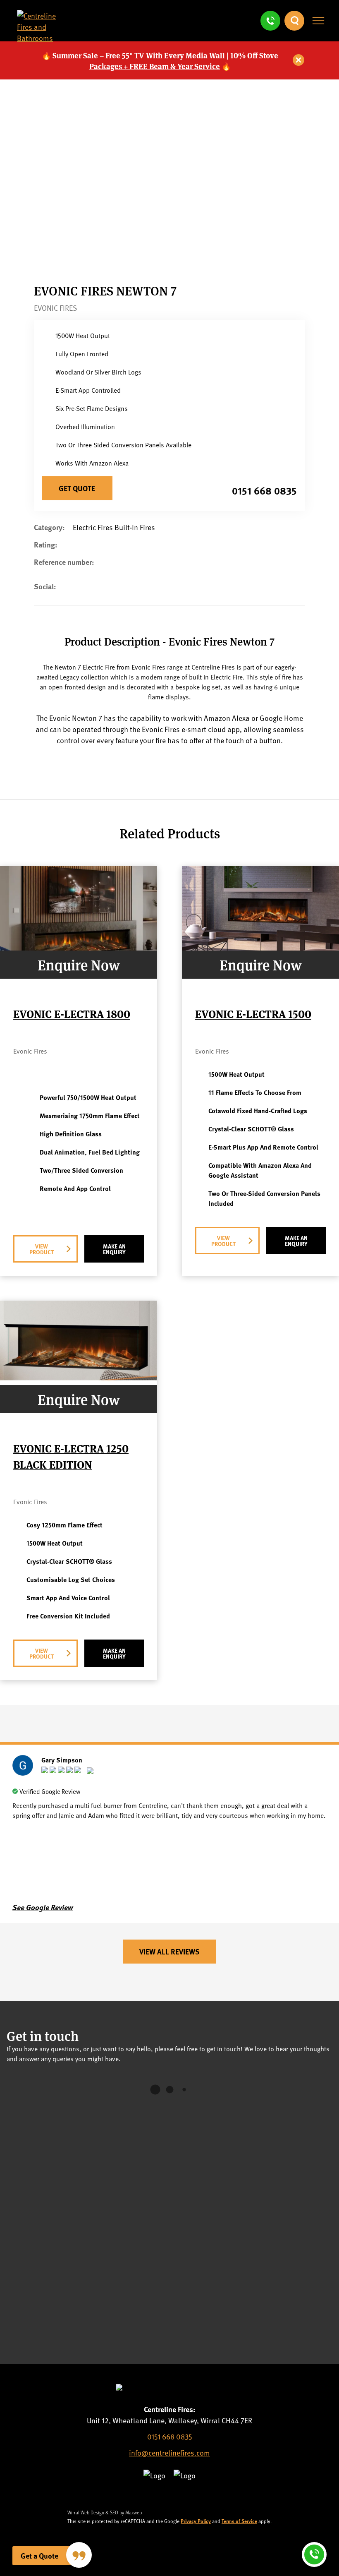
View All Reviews (169, 1952)
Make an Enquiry (114, 1249)
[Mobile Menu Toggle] (318, 21)
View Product (42, 1249)
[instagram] (187, 2496)
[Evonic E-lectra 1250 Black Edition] (79, 1382)
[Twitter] (152, 2496)
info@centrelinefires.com (169, 2452)
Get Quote (77, 488)
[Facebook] (71, 593)
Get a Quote (39, 2556)
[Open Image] (167, 260)
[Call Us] (270, 21)
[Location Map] (169, 2234)
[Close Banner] (299, 60)
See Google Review (43, 1907)
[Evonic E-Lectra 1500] (260, 947)
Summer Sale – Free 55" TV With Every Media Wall (139, 55)
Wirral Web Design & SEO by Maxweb (105, 2512)
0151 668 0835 (264, 490)
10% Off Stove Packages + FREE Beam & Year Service (184, 60)
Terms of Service (239, 2521)
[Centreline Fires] (44, 38)
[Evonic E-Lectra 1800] (79, 947)
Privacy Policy (196, 2521)
